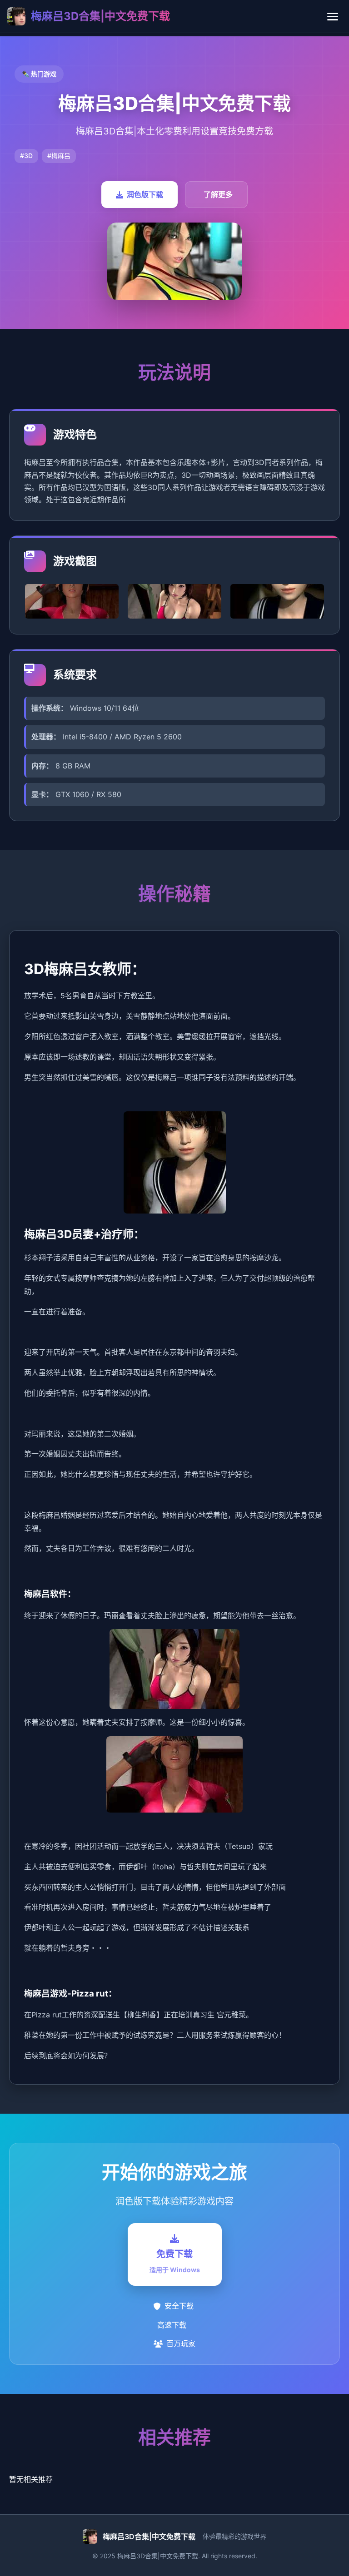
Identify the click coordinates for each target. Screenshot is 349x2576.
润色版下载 (145, 194)
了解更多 (218, 194)
